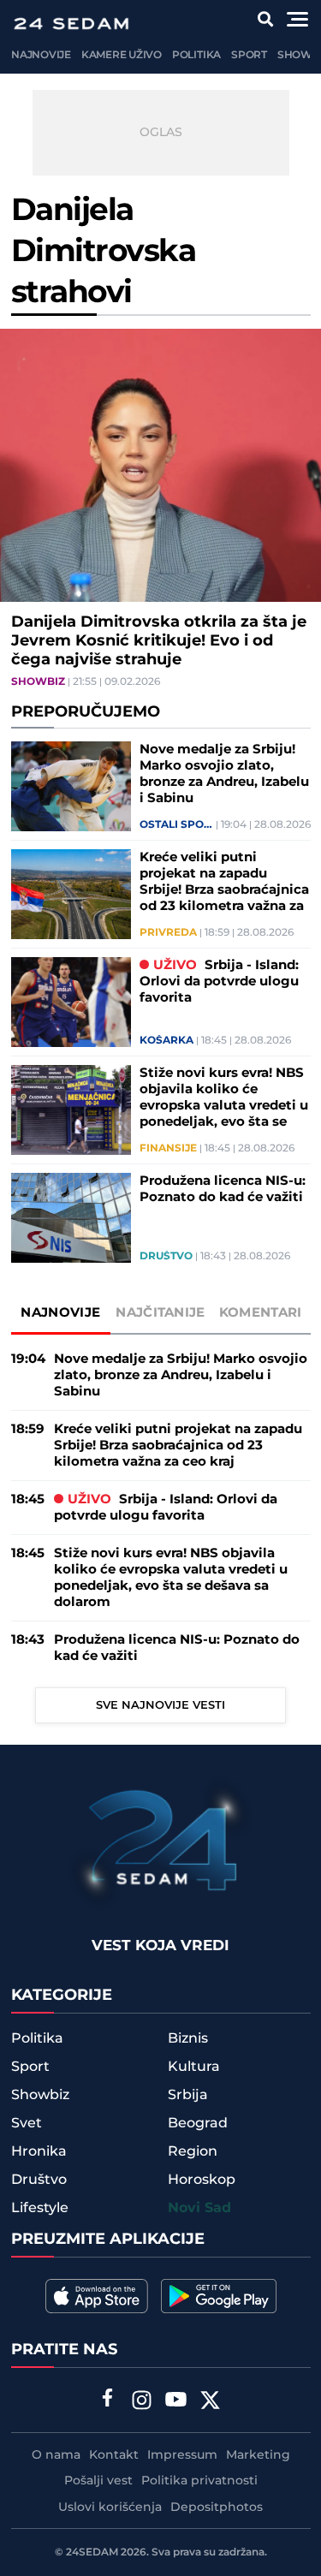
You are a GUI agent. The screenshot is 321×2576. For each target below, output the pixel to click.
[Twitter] (210, 2402)
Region (193, 2151)
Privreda (168, 933)
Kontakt (114, 2455)
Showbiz (38, 682)
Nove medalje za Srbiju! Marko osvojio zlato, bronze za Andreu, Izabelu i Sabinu (224, 774)
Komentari (261, 1313)
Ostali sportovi (176, 825)
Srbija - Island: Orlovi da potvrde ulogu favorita (219, 982)
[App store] (97, 2296)
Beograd (198, 2123)
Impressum (182, 2455)
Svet (27, 2123)
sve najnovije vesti (160, 1705)
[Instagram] (141, 2402)
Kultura (194, 2067)
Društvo (166, 1257)
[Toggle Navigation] (297, 19)
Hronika (39, 2151)
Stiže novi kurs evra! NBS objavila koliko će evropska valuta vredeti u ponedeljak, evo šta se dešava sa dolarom (224, 1098)
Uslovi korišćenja (110, 2508)
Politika (196, 55)
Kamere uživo (122, 55)
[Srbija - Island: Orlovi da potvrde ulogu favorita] (71, 1002)
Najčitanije (160, 1313)
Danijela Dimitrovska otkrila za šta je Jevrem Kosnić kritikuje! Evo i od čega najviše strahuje (159, 641)
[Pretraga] (266, 19)
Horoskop (202, 2180)
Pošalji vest (98, 2481)
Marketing (258, 2455)
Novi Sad (199, 2208)
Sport (249, 55)
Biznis (188, 2038)
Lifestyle (40, 2208)
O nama (56, 2455)
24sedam (92, 2552)
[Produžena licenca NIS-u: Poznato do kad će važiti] (71, 1218)
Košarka (166, 1041)
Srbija (188, 2095)
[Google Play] (219, 2296)
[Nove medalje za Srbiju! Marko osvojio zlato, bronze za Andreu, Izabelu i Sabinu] (71, 786)
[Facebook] (107, 2400)
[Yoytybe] (175, 2402)
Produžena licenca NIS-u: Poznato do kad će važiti (223, 1189)
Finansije (168, 1149)
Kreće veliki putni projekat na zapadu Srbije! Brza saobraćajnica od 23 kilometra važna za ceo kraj (224, 882)
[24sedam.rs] (71, 24)
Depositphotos (217, 2508)
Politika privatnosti (199, 2481)
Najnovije (41, 55)
